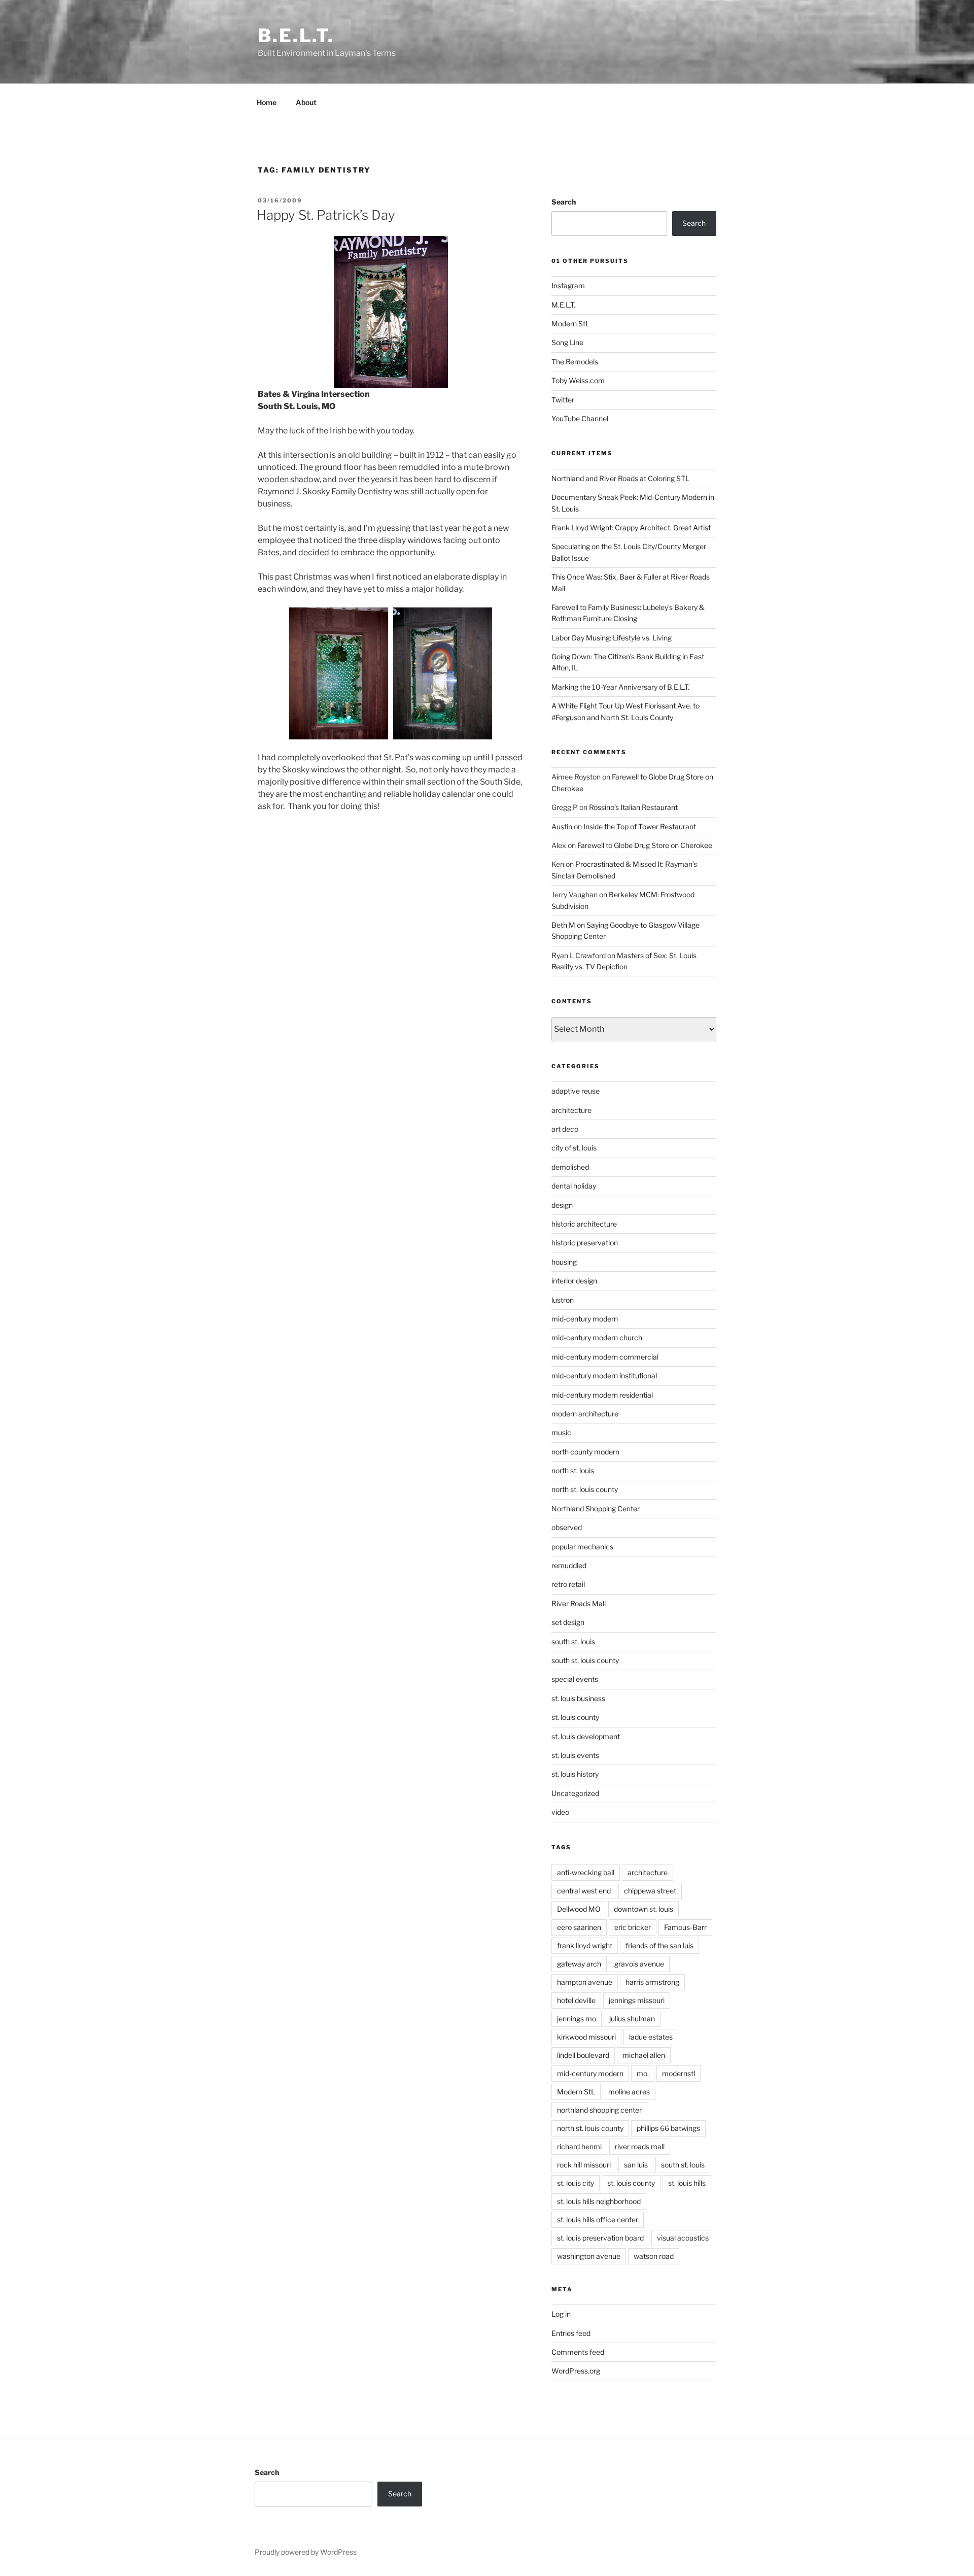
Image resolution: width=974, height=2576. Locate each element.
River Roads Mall (579, 1603)
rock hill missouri (584, 2165)
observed (567, 1527)
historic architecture (584, 1224)
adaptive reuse (576, 1091)
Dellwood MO (579, 1909)
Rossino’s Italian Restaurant (633, 807)
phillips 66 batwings (668, 2128)
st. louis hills (687, 2183)
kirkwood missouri (586, 2037)
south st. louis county (585, 1660)
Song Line (567, 342)
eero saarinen (579, 1927)
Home (267, 102)
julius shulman (632, 2019)
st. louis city (576, 2183)
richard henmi (579, 2146)
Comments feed (578, 2352)
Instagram (568, 285)
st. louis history (575, 1774)
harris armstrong (652, 1982)
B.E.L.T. (296, 36)
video (560, 1812)
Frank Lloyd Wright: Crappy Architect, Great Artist (631, 528)
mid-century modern (585, 1319)
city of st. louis (574, 1148)
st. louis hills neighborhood (599, 2201)
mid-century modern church (597, 1337)
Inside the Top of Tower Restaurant (640, 826)
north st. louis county (585, 1489)
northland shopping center (599, 2110)
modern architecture (585, 1414)
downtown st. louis (643, 1909)
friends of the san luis (659, 1945)
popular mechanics (582, 1547)
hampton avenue (585, 1982)
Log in (561, 2314)
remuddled (569, 1565)
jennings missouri (637, 2000)
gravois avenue (639, 1964)
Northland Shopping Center (596, 1509)
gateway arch (579, 1964)
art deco (565, 1129)
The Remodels (575, 362)
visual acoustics (683, 2238)
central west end (584, 1891)
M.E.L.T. (563, 305)
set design (568, 1622)
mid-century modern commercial (605, 1357)
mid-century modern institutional (604, 1376)
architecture (571, 1110)
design (562, 1205)
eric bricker (633, 1927)
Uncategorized (575, 1793)
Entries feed (571, 2333)
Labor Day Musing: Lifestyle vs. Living (612, 638)
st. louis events (575, 1755)
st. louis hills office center (598, 2219)
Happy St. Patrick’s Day (326, 215)
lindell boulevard (583, 2055)
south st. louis (573, 1641)
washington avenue (589, 2256)
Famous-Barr (685, 1927)
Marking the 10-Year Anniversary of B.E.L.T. (620, 687)
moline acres (629, 2092)
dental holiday (574, 1186)
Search (564, 202)
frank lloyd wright (585, 1945)
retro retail (568, 1584)
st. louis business (578, 1698)
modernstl (679, 2073)
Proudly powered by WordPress (306, 2552)
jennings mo (577, 2019)
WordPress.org (576, 2371)
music (561, 1432)
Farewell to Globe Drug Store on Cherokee (645, 845)
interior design (574, 1281)
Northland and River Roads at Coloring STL (620, 478)
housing (564, 1262)
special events (575, 1679)
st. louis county (575, 1717)
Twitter (563, 400)
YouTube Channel (580, 418)
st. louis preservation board (600, 2238)
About (306, 102)
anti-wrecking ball (586, 1872)
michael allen (644, 2055)
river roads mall (640, 2146)
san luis (636, 2165)
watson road (654, 2256)
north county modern (585, 1452)
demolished (570, 1167)
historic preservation (585, 1243)
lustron (563, 1300)
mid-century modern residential (602, 1395)
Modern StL (570, 324)
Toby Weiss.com (578, 380)
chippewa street (650, 1891)
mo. (643, 2073)
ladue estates (651, 2037)
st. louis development (586, 1736)
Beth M (563, 925)
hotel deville (576, 2000)
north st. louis (573, 1470)
